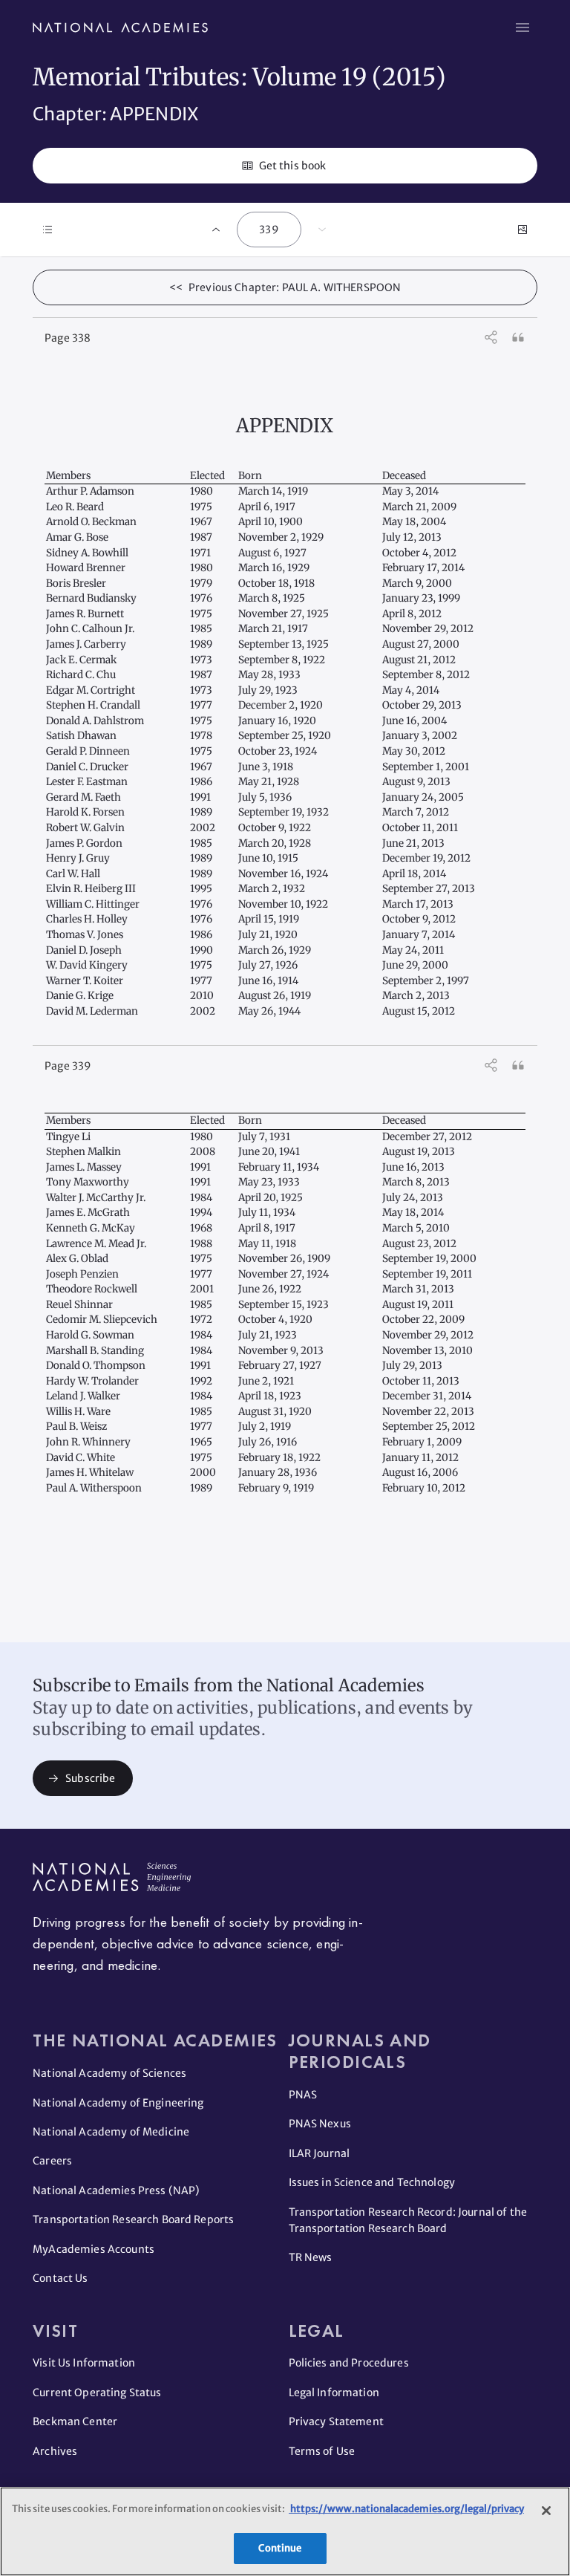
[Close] (546, 2511)
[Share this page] (491, 337)
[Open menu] (522, 27)
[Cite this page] (518, 337)
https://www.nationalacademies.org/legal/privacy (406, 2509)
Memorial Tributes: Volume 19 (202, 77)
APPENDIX (285, 426)
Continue (280, 2548)
